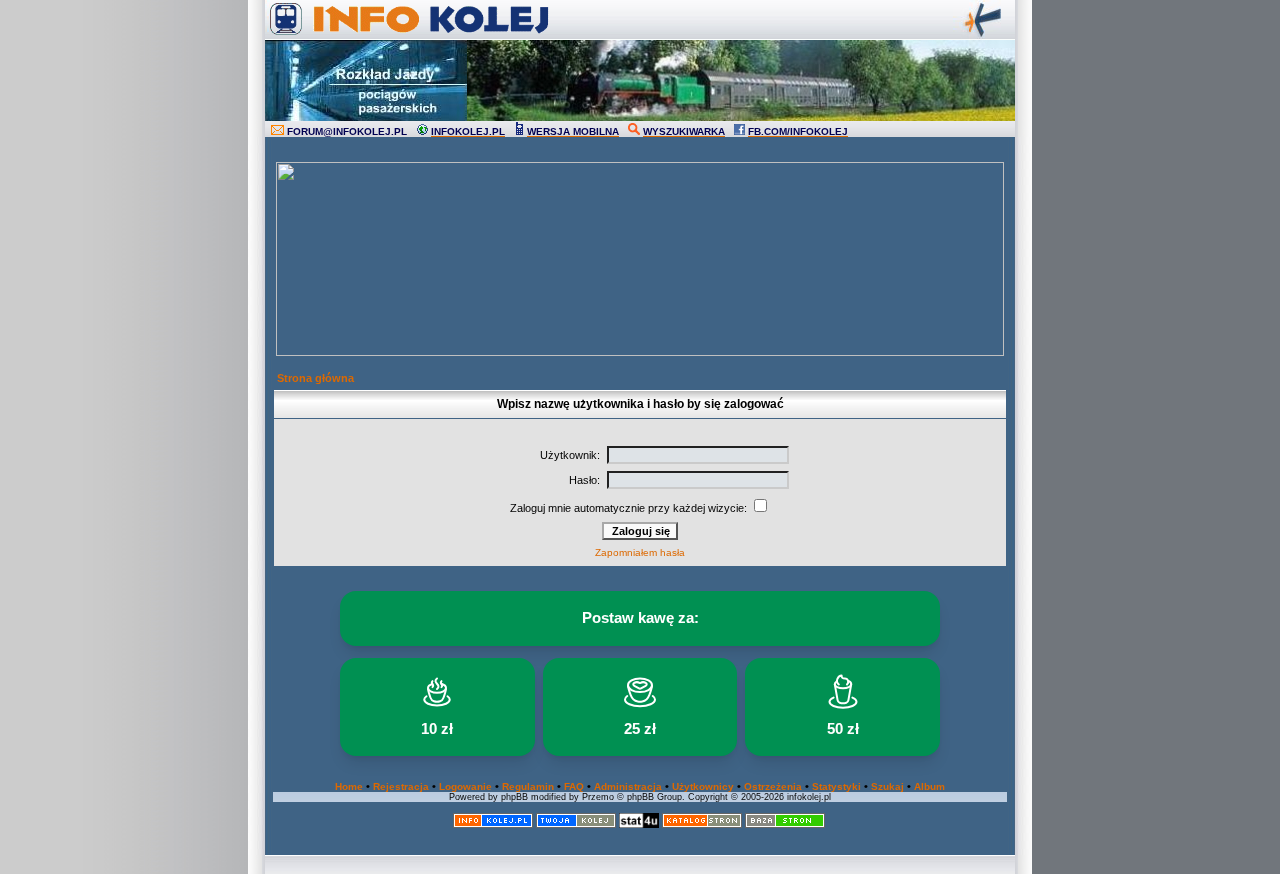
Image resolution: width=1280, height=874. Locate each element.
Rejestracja (401, 786)
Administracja (628, 786)
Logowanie (465, 786)
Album (929, 786)
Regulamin (528, 786)
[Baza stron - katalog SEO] (785, 824)
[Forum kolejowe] (493, 824)
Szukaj (887, 786)
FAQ (574, 786)
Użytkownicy (703, 786)
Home (349, 786)
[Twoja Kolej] (576, 824)
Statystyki (836, 786)
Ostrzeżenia (773, 786)
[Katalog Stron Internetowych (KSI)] (702, 824)
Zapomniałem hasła (640, 552)
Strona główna (315, 378)
